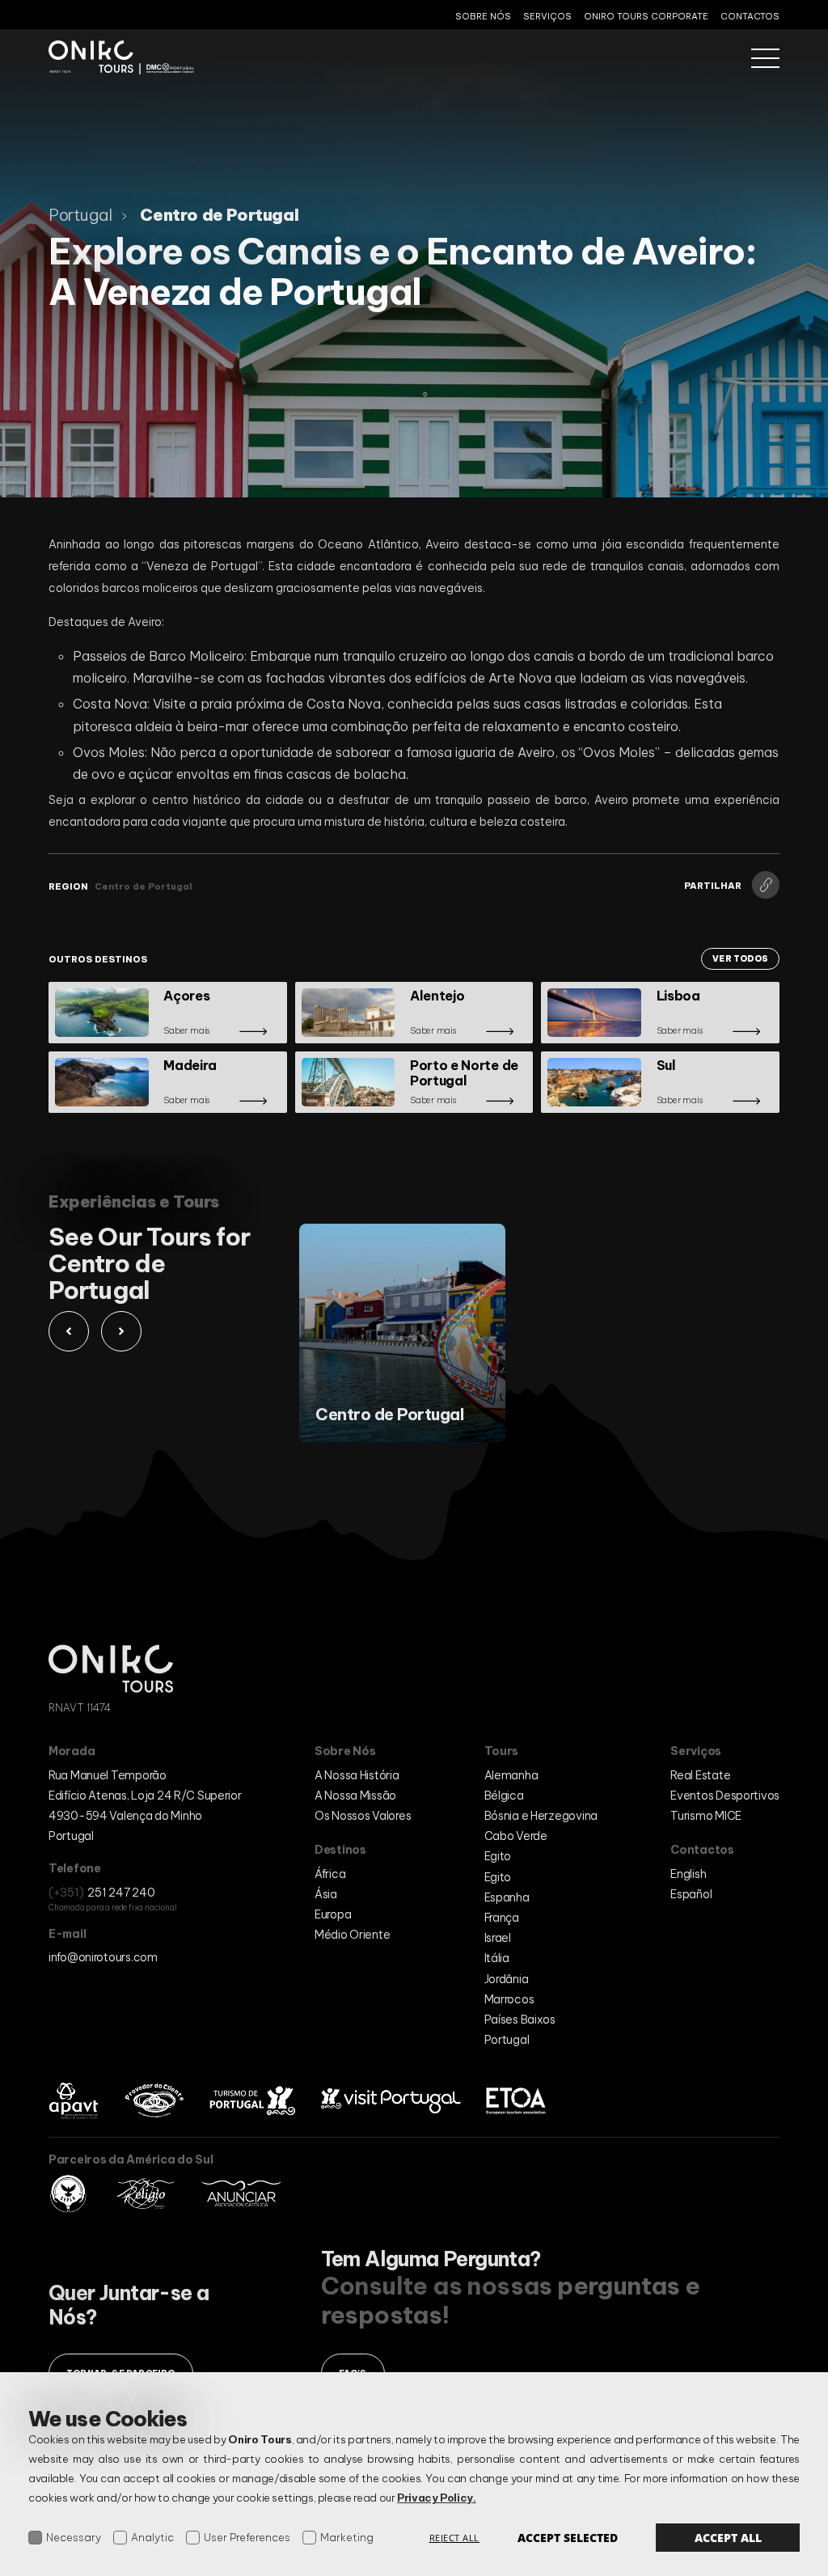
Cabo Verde (516, 1836)
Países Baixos (520, 2020)
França (502, 1918)
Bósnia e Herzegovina (541, 1816)
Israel (498, 1938)
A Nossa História (357, 1775)
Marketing (347, 2537)
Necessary (74, 2537)
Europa (333, 1914)
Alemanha (511, 1775)
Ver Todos (740, 959)
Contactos (750, 16)
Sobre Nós (483, 16)
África (330, 1874)
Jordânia (507, 1979)
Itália (497, 1958)
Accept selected (568, 2538)
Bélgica (504, 1796)
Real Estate (700, 1775)
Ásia (326, 1894)
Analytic (152, 2537)
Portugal (507, 2040)
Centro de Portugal (144, 886)
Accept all (728, 2538)
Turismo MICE (706, 1816)
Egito (498, 1856)
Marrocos (509, 1999)
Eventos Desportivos (725, 1796)
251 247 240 (121, 1893)
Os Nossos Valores (363, 1816)
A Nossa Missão (355, 1796)
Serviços (547, 16)
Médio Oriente (352, 1935)
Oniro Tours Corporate (646, 16)
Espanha (507, 1897)
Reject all (455, 2538)
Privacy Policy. (437, 2498)
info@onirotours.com (103, 1957)
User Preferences (247, 2537)
